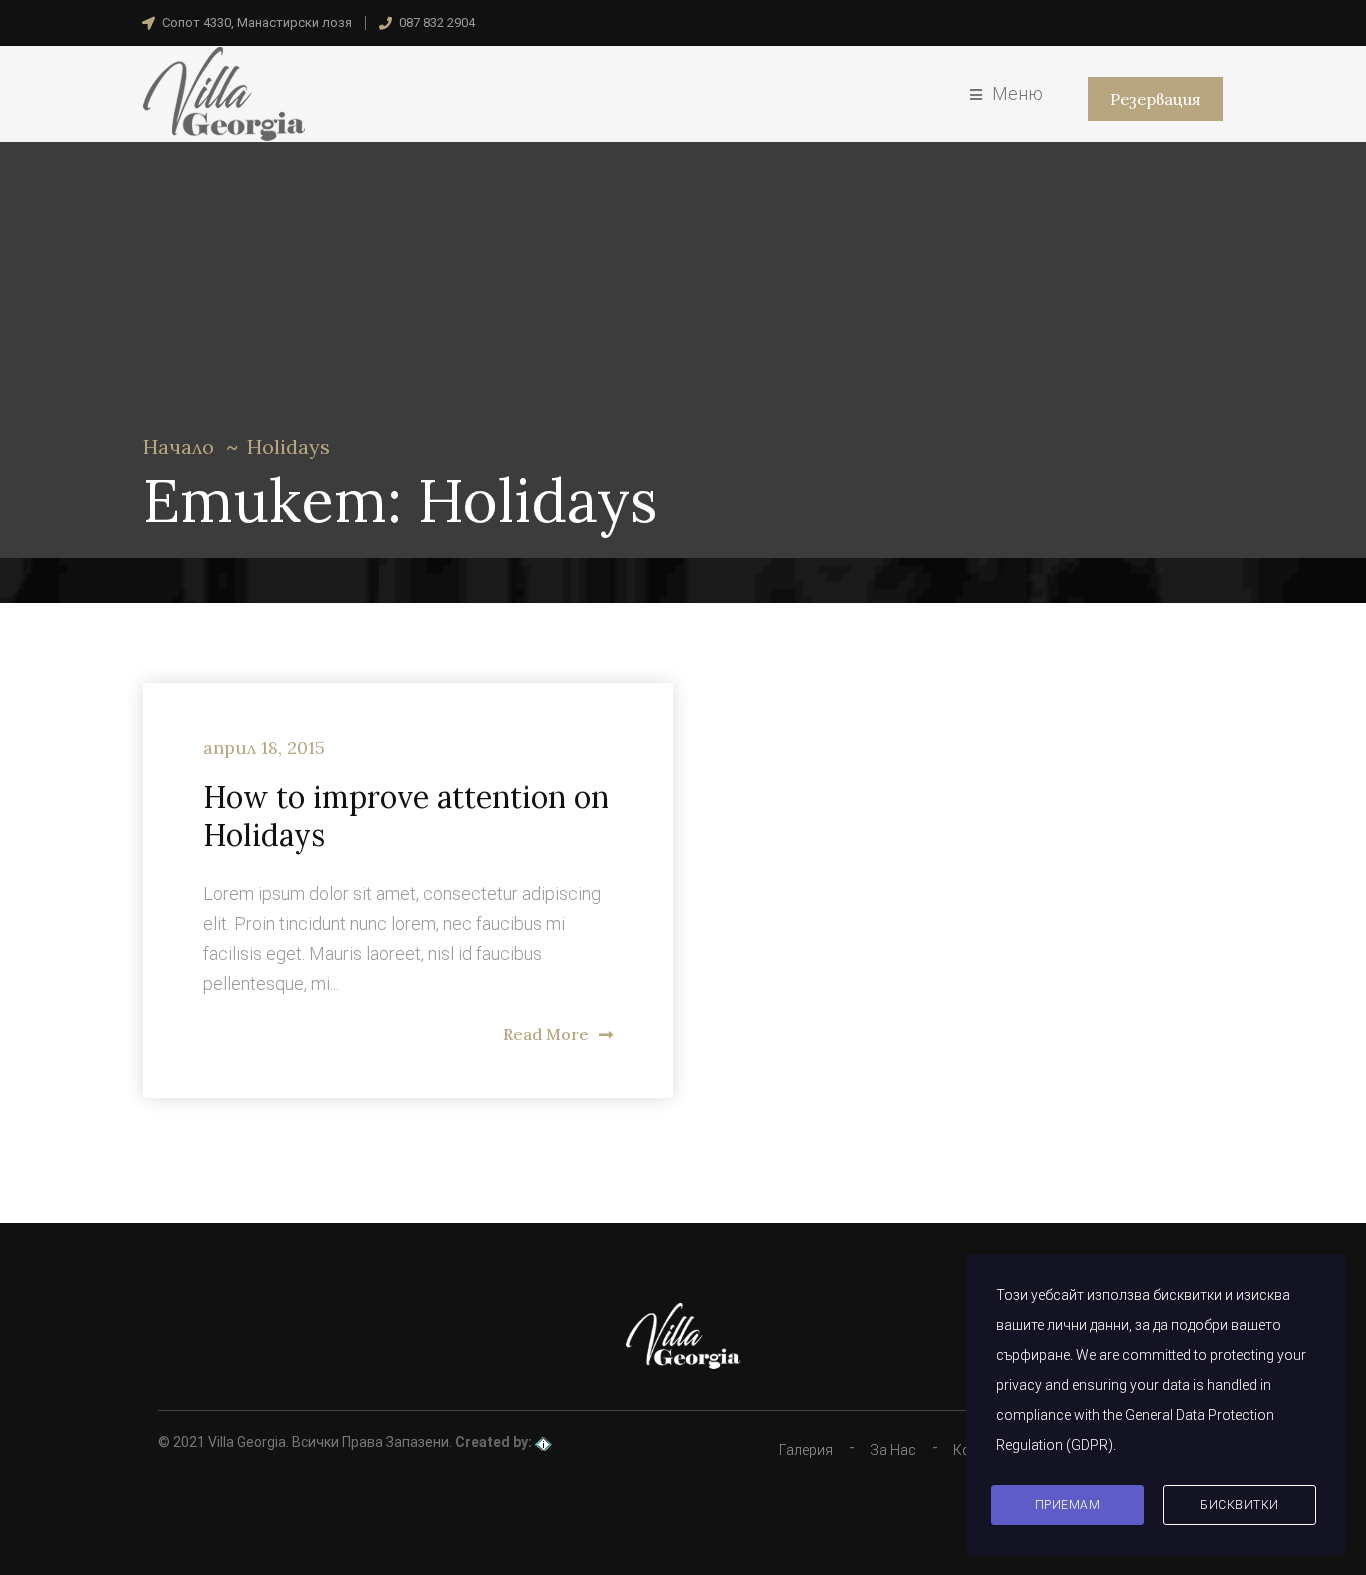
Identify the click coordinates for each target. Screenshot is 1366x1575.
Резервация (1155, 99)
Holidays (288, 446)
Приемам (1068, 1505)
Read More (546, 1034)
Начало (178, 446)
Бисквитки (1239, 1505)
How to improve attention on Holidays (406, 816)
